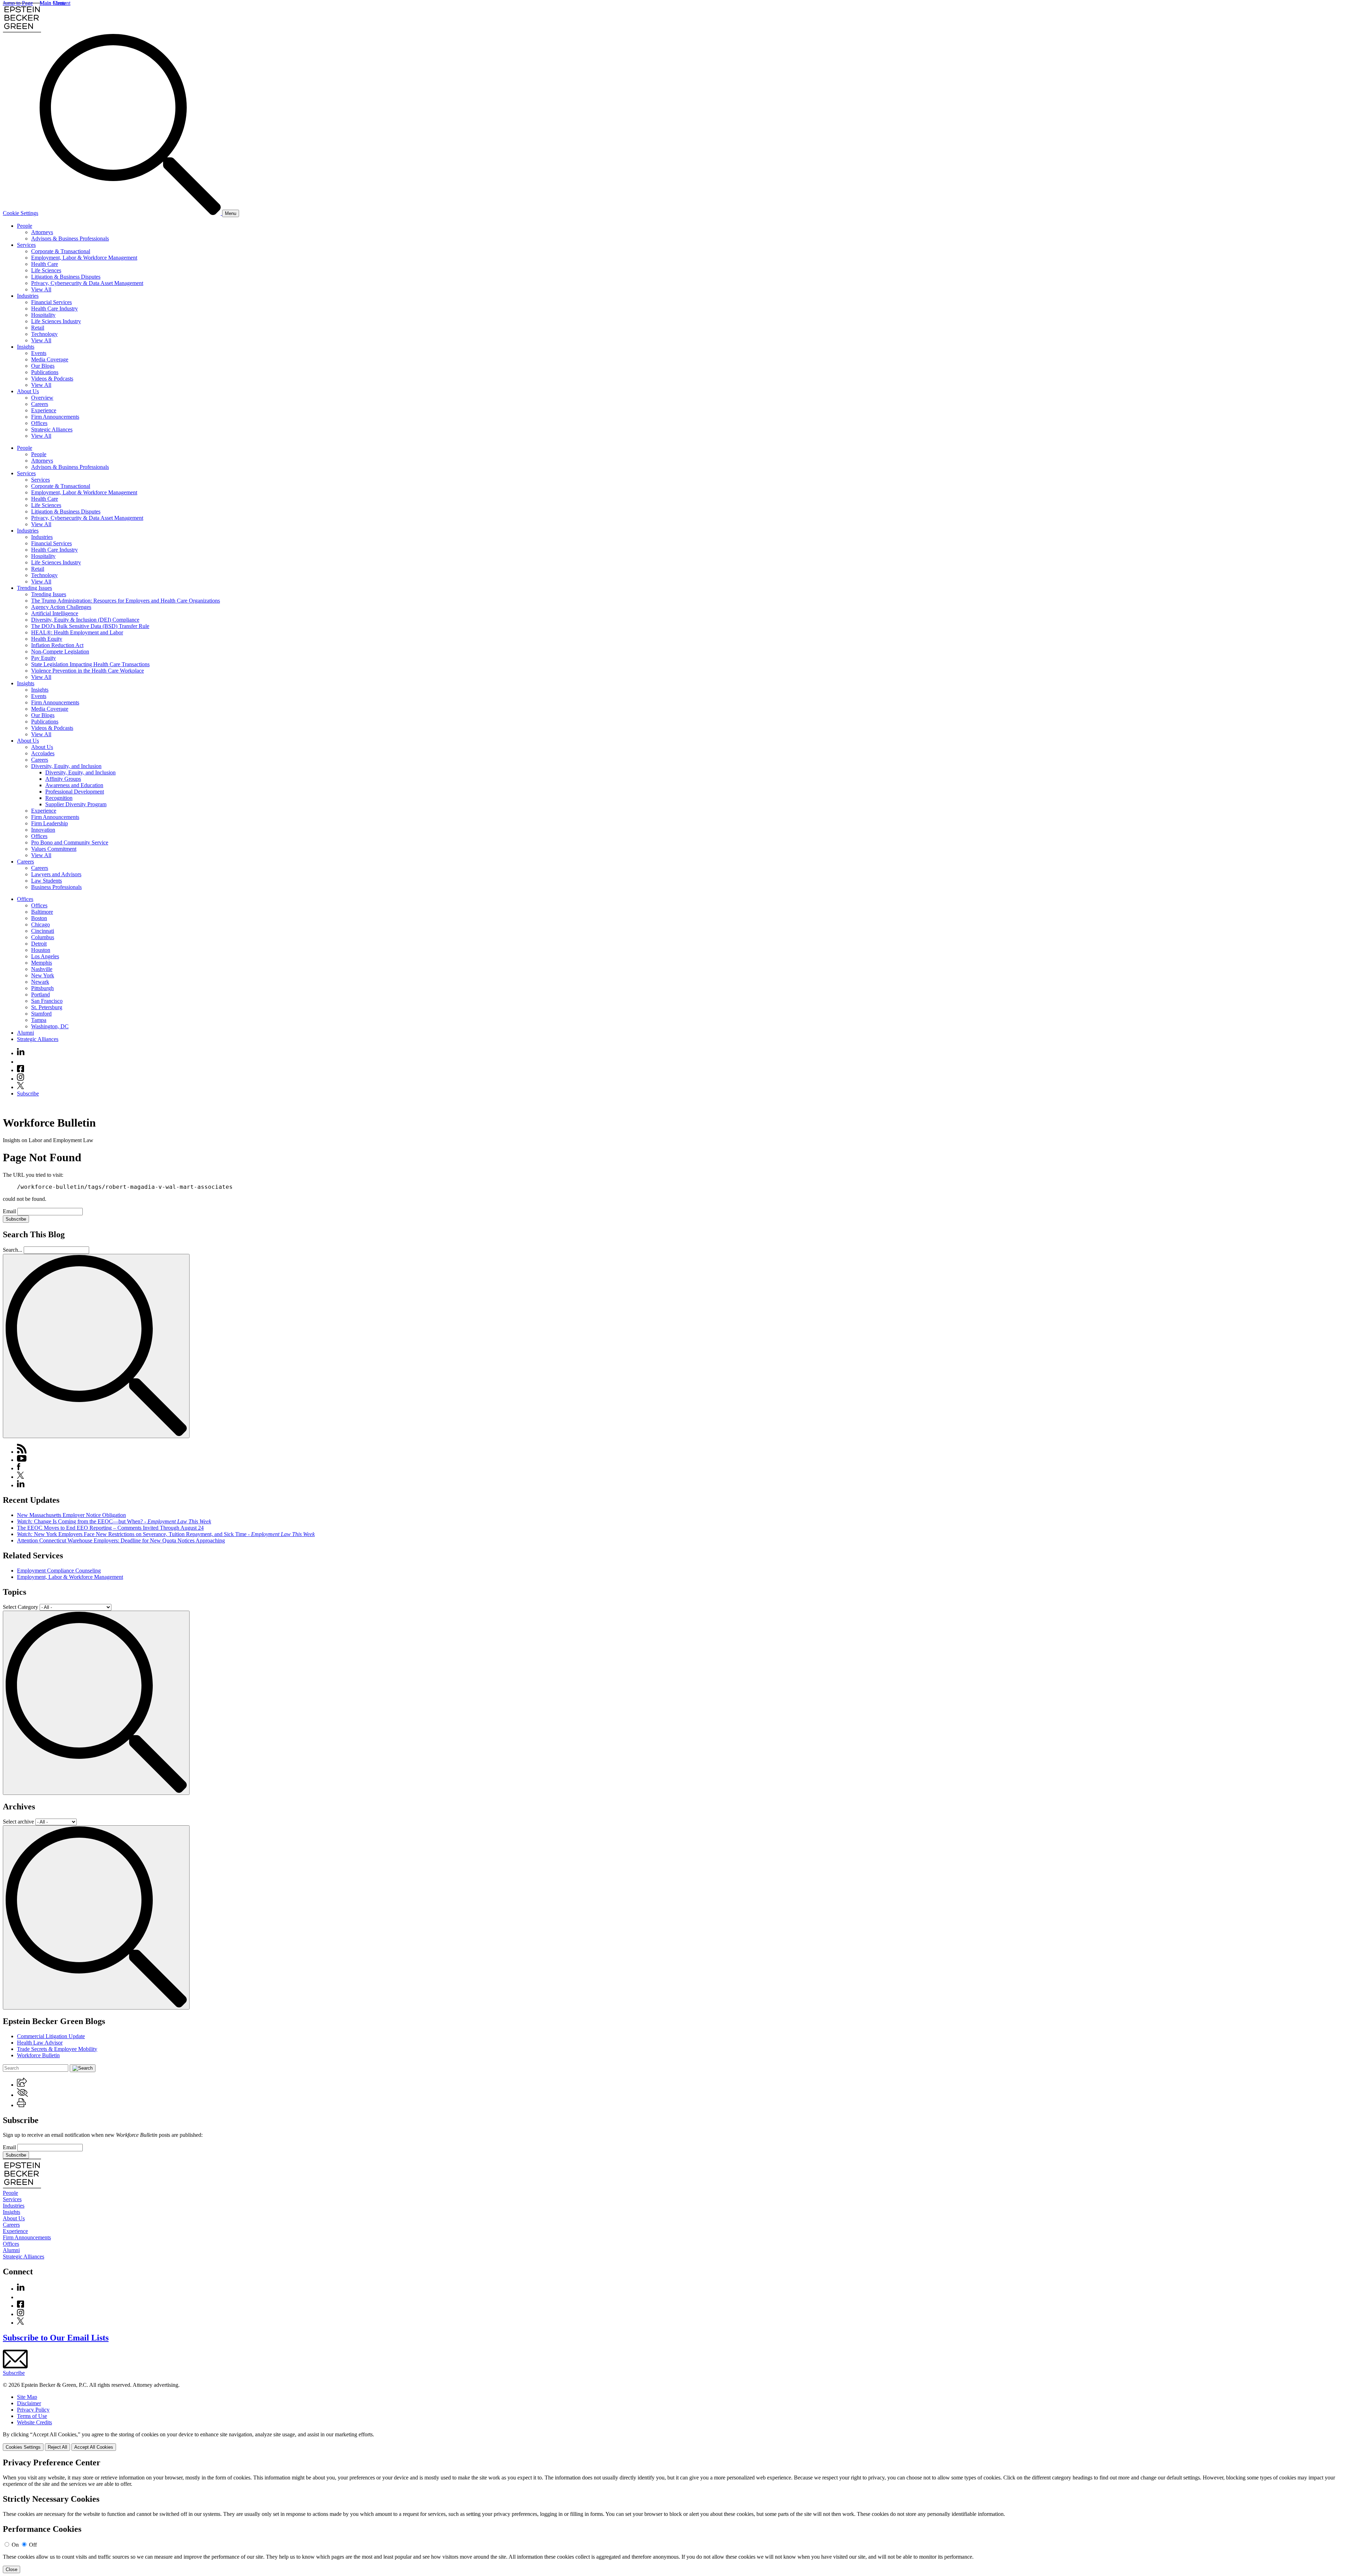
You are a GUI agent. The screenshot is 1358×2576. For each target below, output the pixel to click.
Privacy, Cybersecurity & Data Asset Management (87, 283)
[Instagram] (21, 1079)
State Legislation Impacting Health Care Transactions (90, 664)
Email (10, 1211)
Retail (38, 328)
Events (39, 353)
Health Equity (47, 639)
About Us (28, 391)
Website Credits (34, 2422)
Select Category (21, 1607)
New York (43, 975)
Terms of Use (32, 2416)
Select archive (18, 1822)
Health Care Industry (54, 309)
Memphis (42, 963)
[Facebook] (21, 1070)
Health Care (45, 264)
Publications (45, 372)
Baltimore (42, 912)
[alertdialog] (679, 2516)
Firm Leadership (50, 823)
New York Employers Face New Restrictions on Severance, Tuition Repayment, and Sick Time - (166, 1534)
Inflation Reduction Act (57, 645)
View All (41, 289)
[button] (22, 2085)
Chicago (40, 924)
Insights (26, 347)
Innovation (43, 830)
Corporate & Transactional (61, 251)
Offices (39, 423)
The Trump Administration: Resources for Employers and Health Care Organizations (126, 601)
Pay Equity (43, 658)
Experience (44, 410)
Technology (44, 334)
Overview (42, 398)
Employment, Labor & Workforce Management (84, 258)
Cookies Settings (23, 2447)
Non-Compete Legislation (60, 652)
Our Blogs (43, 366)
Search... (13, 1250)
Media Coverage (50, 359)
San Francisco (47, 1001)
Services (26, 245)
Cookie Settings (21, 213)
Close (11, 2569)
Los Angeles (45, 956)
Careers (40, 404)
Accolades (43, 753)
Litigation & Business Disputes (66, 277)
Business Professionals (56, 887)
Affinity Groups (63, 779)
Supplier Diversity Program (76, 804)
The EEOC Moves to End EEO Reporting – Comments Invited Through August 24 (110, 1528)
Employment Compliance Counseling (59, 1571)
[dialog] (679, 2441)
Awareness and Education (74, 785)
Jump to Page (18, 3)
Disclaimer (29, 2403)
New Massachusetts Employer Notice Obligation (71, 1515)
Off (33, 2545)
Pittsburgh (42, 988)
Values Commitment (54, 849)
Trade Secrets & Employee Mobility (57, 2049)
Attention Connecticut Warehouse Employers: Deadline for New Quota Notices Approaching (121, 1540)
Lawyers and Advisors (56, 874)
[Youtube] (21, 1062)
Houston (41, 950)
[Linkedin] (21, 1053)
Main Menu (53, 3)
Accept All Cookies (94, 2447)
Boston (39, 918)
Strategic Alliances (52, 429)
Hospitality (43, 315)
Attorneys (42, 232)
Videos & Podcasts (52, 379)
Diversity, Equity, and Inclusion (66, 766)
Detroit (39, 944)
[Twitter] (21, 1087)
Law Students (47, 881)
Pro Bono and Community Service (70, 842)
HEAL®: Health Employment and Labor (77, 632)
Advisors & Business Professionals (70, 239)
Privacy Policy (33, 2410)
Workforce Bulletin (38, 2055)
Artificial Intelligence (55, 613)
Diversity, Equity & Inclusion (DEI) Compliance (85, 620)
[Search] (131, 213)
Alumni (25, 1033)
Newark (40, 982)
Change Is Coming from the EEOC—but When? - (114, 1521)
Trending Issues (34, 588)
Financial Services (51, 302)
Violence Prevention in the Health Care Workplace (88, 671)
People (25, 226)
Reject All (57, 2447)
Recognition (59, 798)
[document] (679, 2516)
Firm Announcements (55, 417)
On (15, 2545)
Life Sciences (46, 270)
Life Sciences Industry (56, 321)
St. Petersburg (47, 1007)
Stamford (41, 1014)
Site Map (27, 2397)
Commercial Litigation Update (51, 2036)
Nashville (42, 969)
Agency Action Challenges (61, 607)
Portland (40, 995)
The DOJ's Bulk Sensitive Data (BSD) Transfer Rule (90, 626)
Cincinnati (43, 931)
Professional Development (75, 792)
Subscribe (28, 1094)
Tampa (39, 1020)
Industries (28, 296)
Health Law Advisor (40, 2043)
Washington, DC (50, 1026)
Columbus (43, 937)
